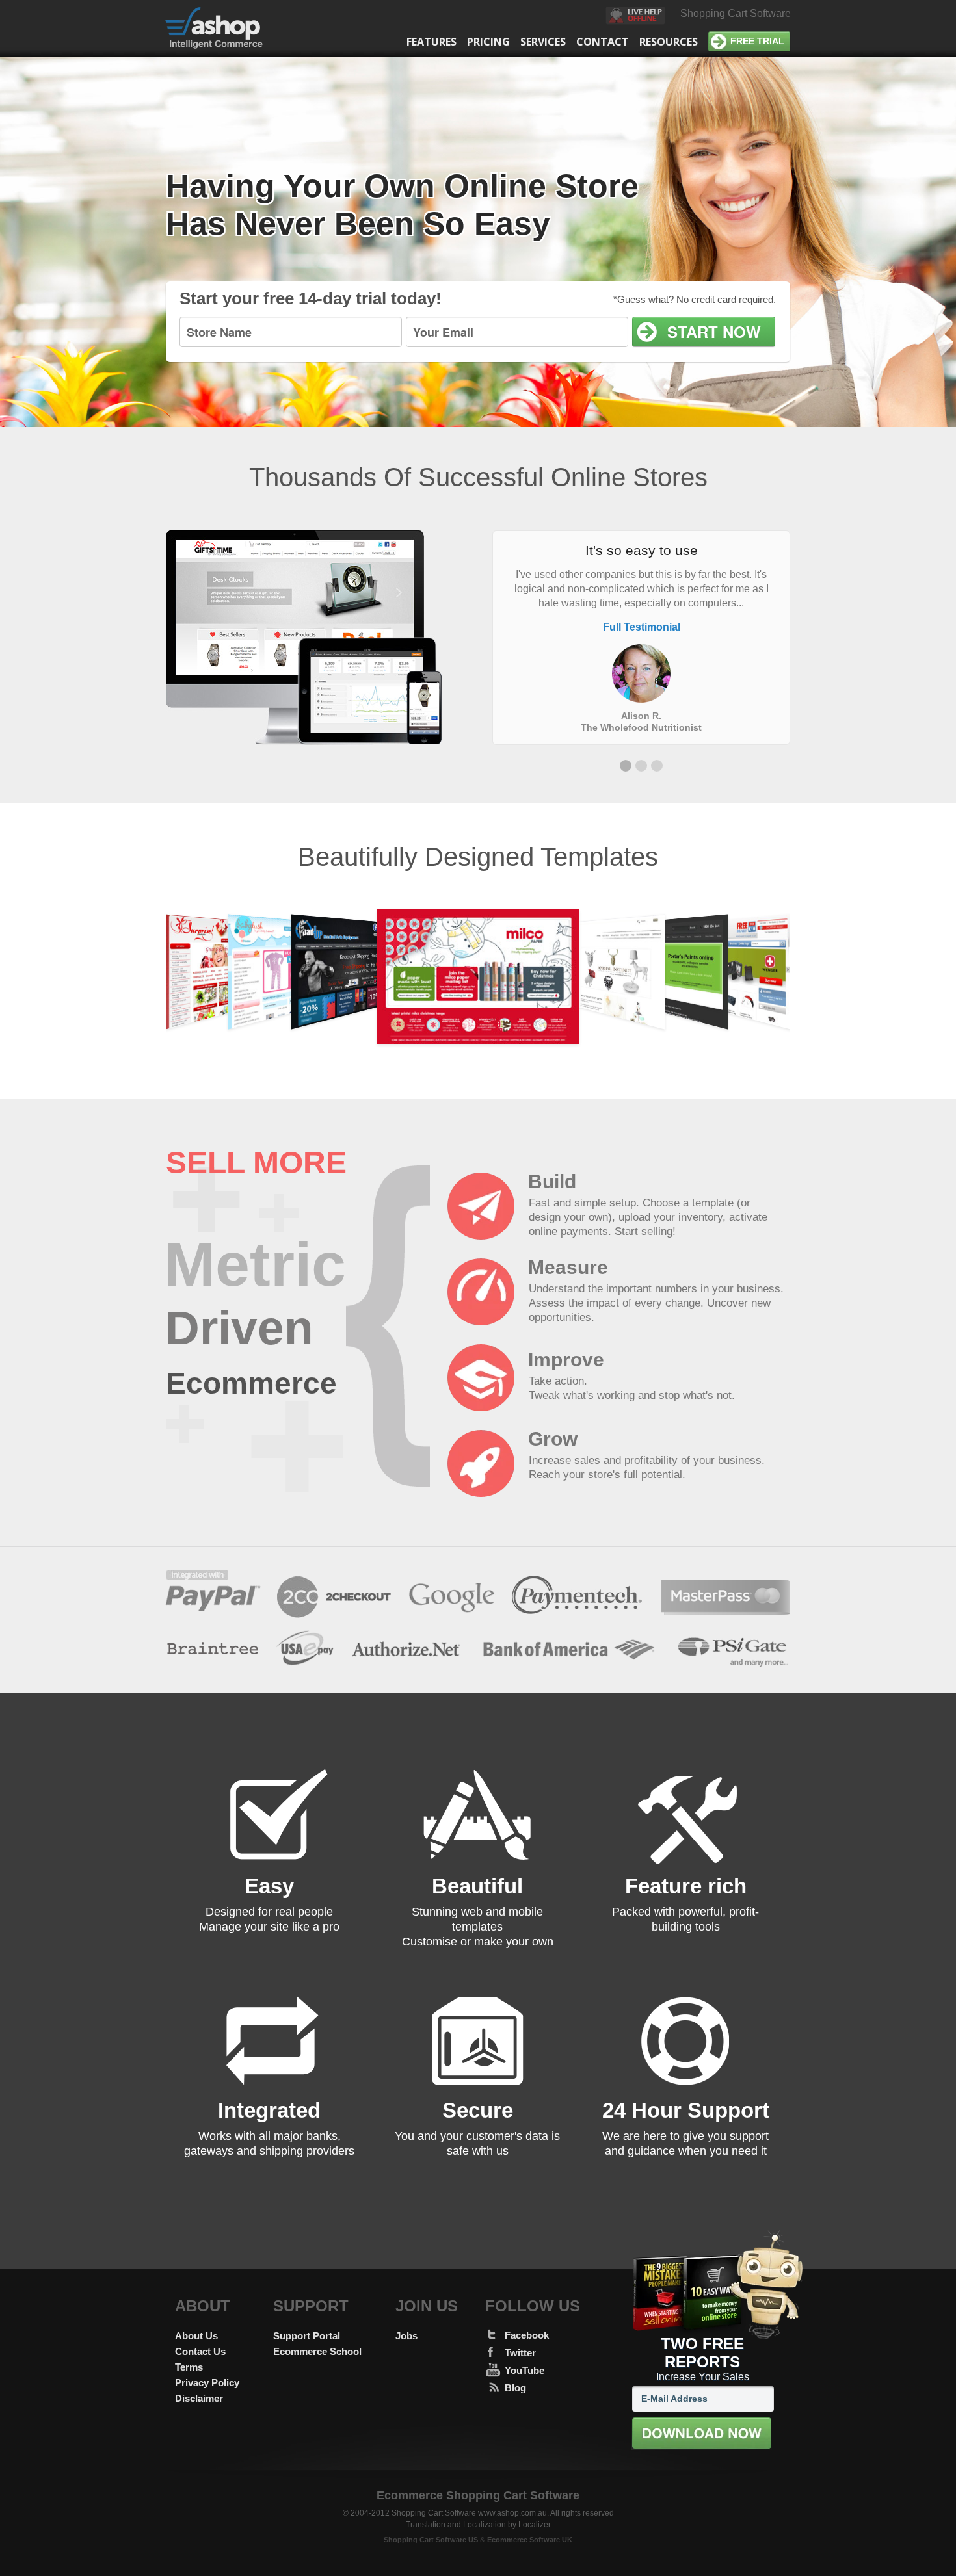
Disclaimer (199, 2398)
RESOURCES (669, 42)
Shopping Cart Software (736, 13)
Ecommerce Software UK (530, 2540)
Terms (189, 2367)
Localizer (535, 2525)
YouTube (524, 2370)
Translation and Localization (456, 2525)
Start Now (714, 332)
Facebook (527, 2335)
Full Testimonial (642, 627)
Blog (515, 2388)
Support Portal (307, 2336)
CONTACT (603, 42)
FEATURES (432, 42)
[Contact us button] (635, 17)
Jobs (406, 2336)
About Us (196, 2336)
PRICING (488, 42)
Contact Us (200, 2351)
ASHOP (222, 28)
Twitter (520, 2353)
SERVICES (543, 42)
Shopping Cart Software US (431, 2540)
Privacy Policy (207, 2383)
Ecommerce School (317, 2351)
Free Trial (757, 41)
